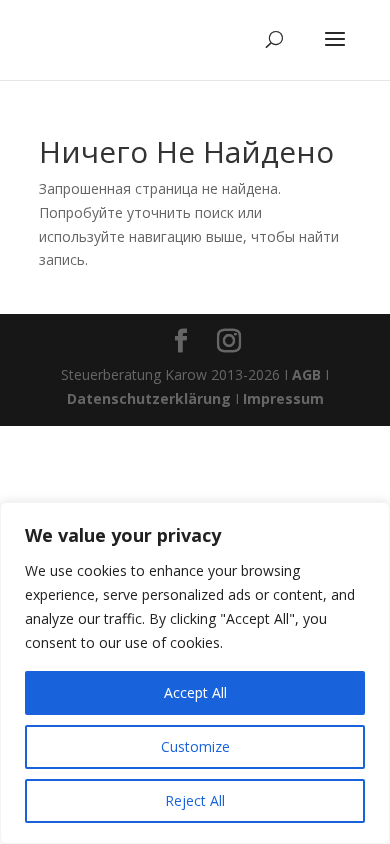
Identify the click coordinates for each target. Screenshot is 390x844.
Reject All (195, 800)
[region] (195, 673)
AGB (306, 374)
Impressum (283, 398)
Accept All (195, 692)
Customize (195, 746)
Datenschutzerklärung (149, 398)
